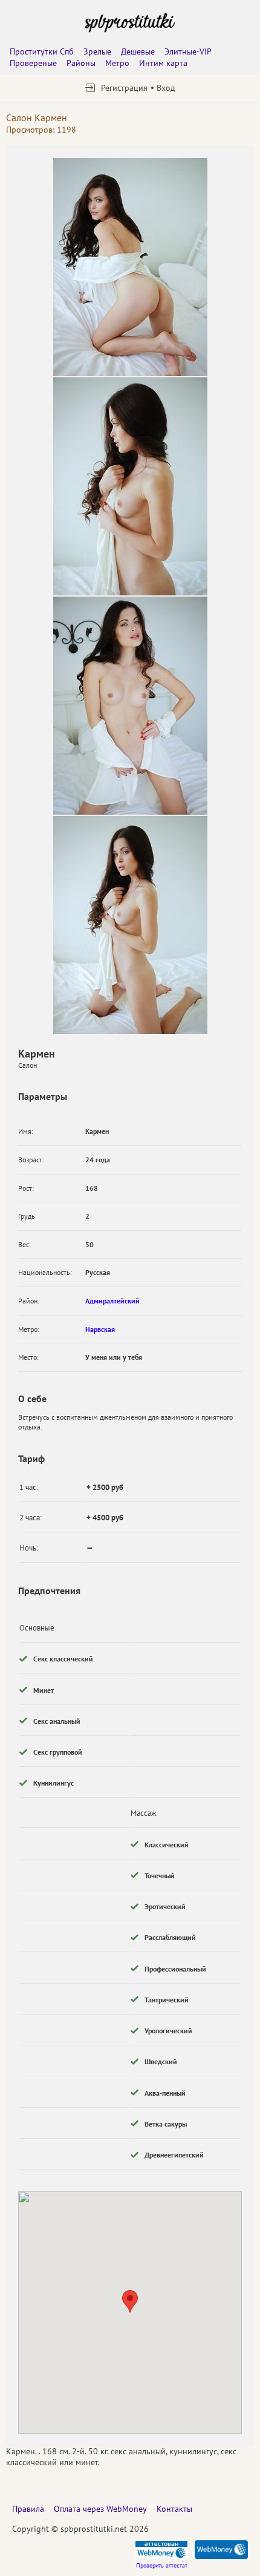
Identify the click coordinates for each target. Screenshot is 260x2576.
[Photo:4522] (130, 267)
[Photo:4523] (130, 486)
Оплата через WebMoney (100, 2509)
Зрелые (97, 51)
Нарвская (100, 1329)
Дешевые (138, 51)
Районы (81, 63)
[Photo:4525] (130, 925)
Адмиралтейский (112, 1301)
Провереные (33, 63)
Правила (28, 2509)
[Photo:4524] (130, 706)
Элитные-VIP (188, 51)
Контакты (174, 2509)
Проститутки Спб (42, 51)
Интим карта (163, 63)
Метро (117, 63)
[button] (130, 2301)
